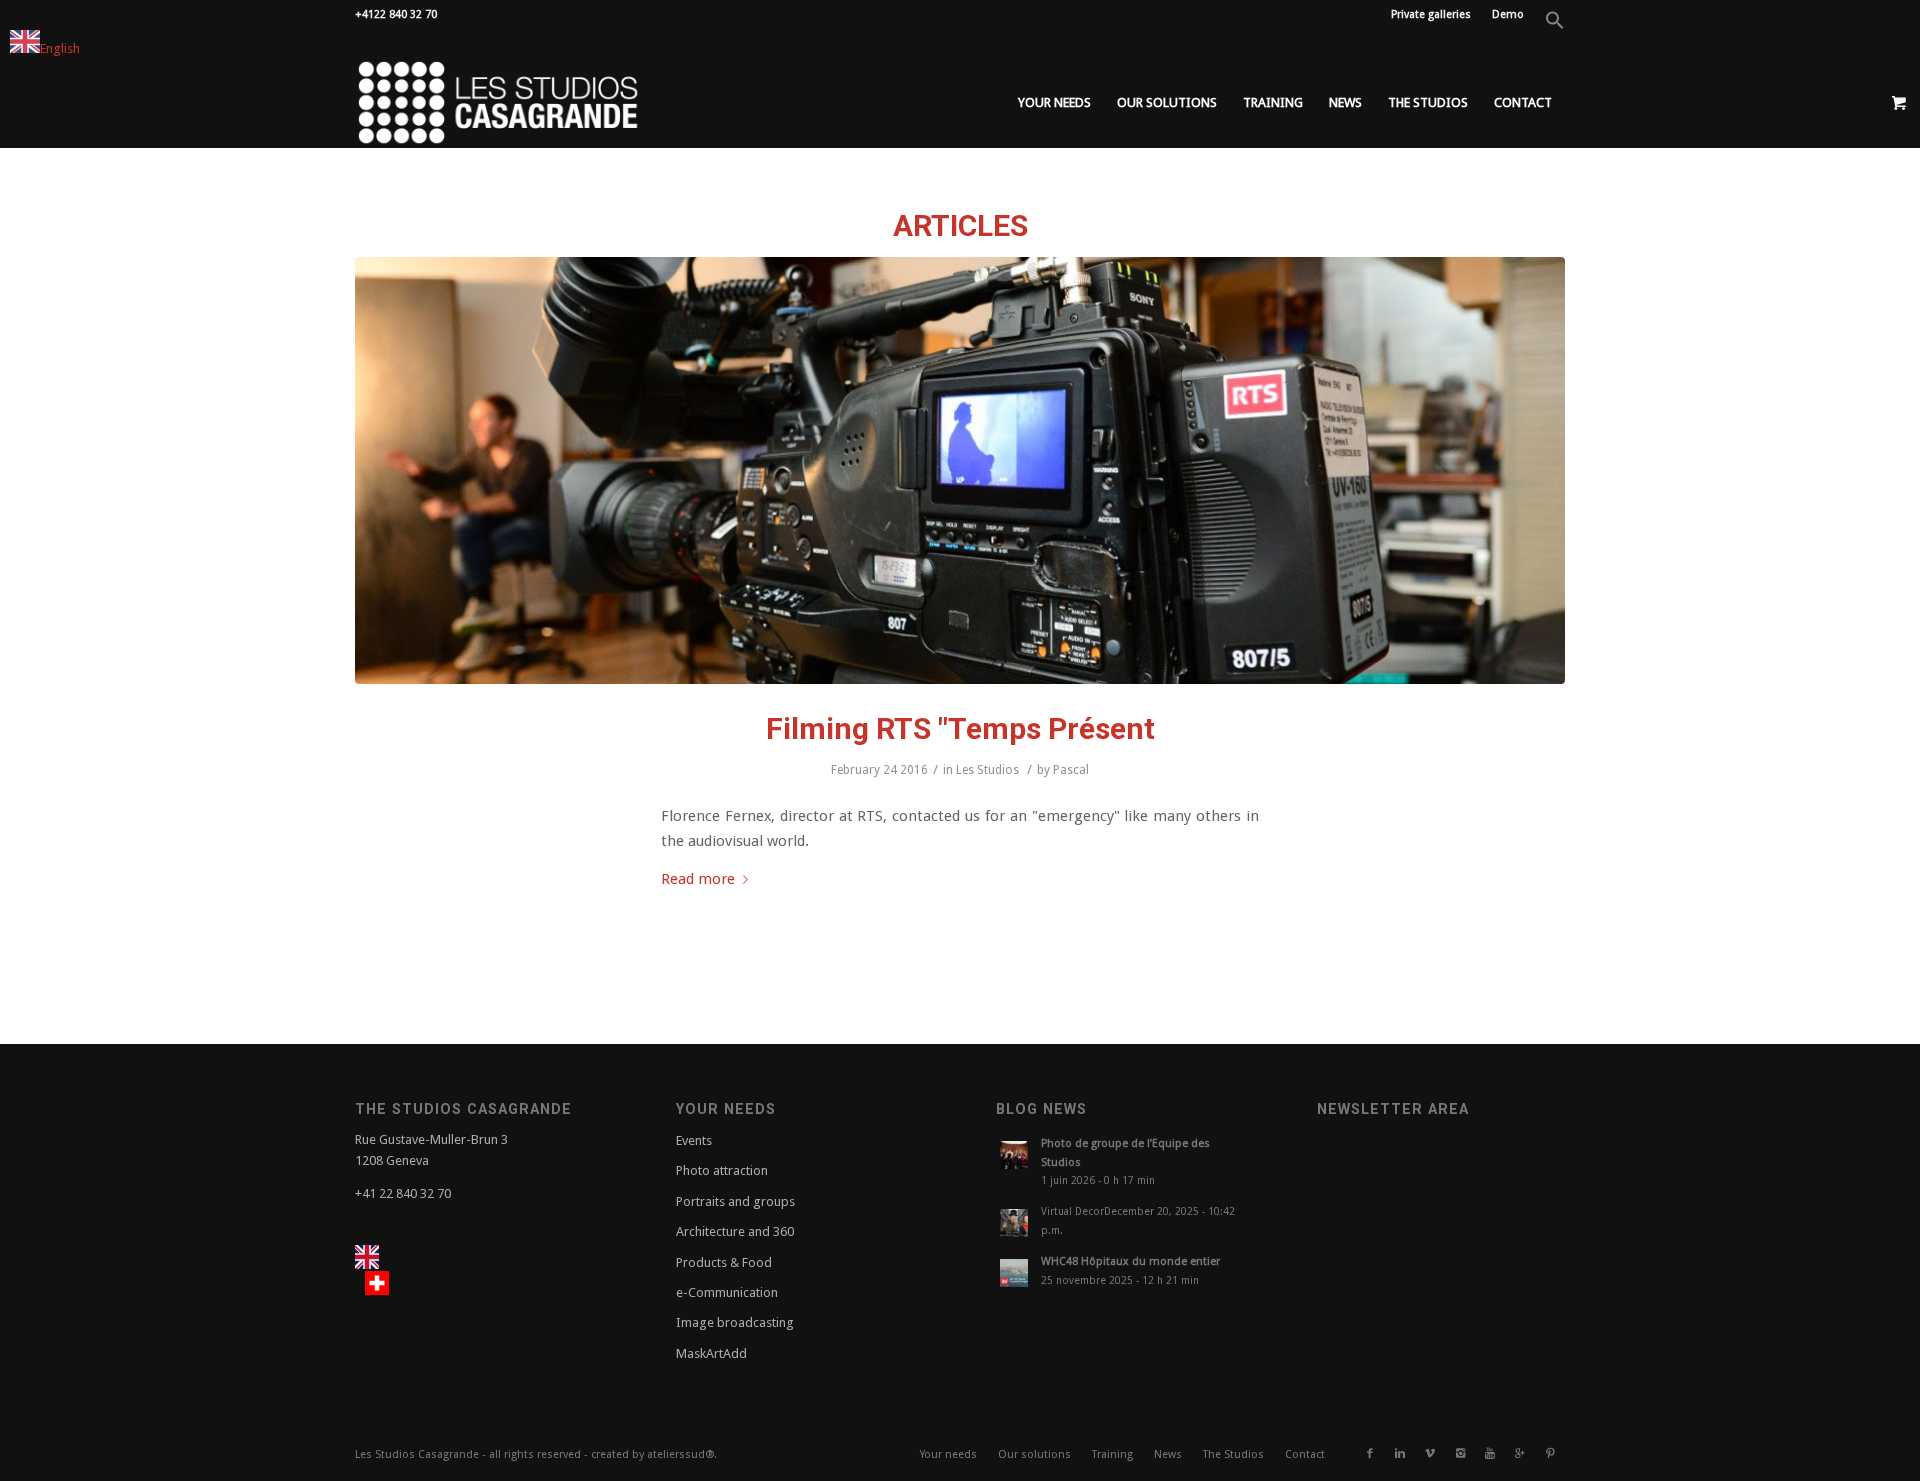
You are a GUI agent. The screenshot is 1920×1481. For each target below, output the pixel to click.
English (60, 48)
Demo (1508, 14)
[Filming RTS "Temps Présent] (960, 470)
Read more (698, 879)
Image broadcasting (735, 1322)
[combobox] (45, 44)
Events (694, 1140)
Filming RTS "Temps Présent (960, 728)
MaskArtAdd (711, 1353)
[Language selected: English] (399, 1271)
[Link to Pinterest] (1550, 1454)
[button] (1555, 26)
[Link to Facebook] (1370, 1454)
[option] (382, 1283)
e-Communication (727, 1292)
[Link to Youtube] (1490, 1454)
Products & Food (724, 1262)
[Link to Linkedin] (1400, 1454)
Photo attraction (722, 1170)
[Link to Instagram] (1460, 1454)
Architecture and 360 (735, 1231)
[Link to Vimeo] (1430, 1454)
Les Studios (987, 770)
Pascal (1071, 770)
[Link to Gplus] (1520, 1454)
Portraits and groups (735, 1201)
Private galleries (1431, 14)
